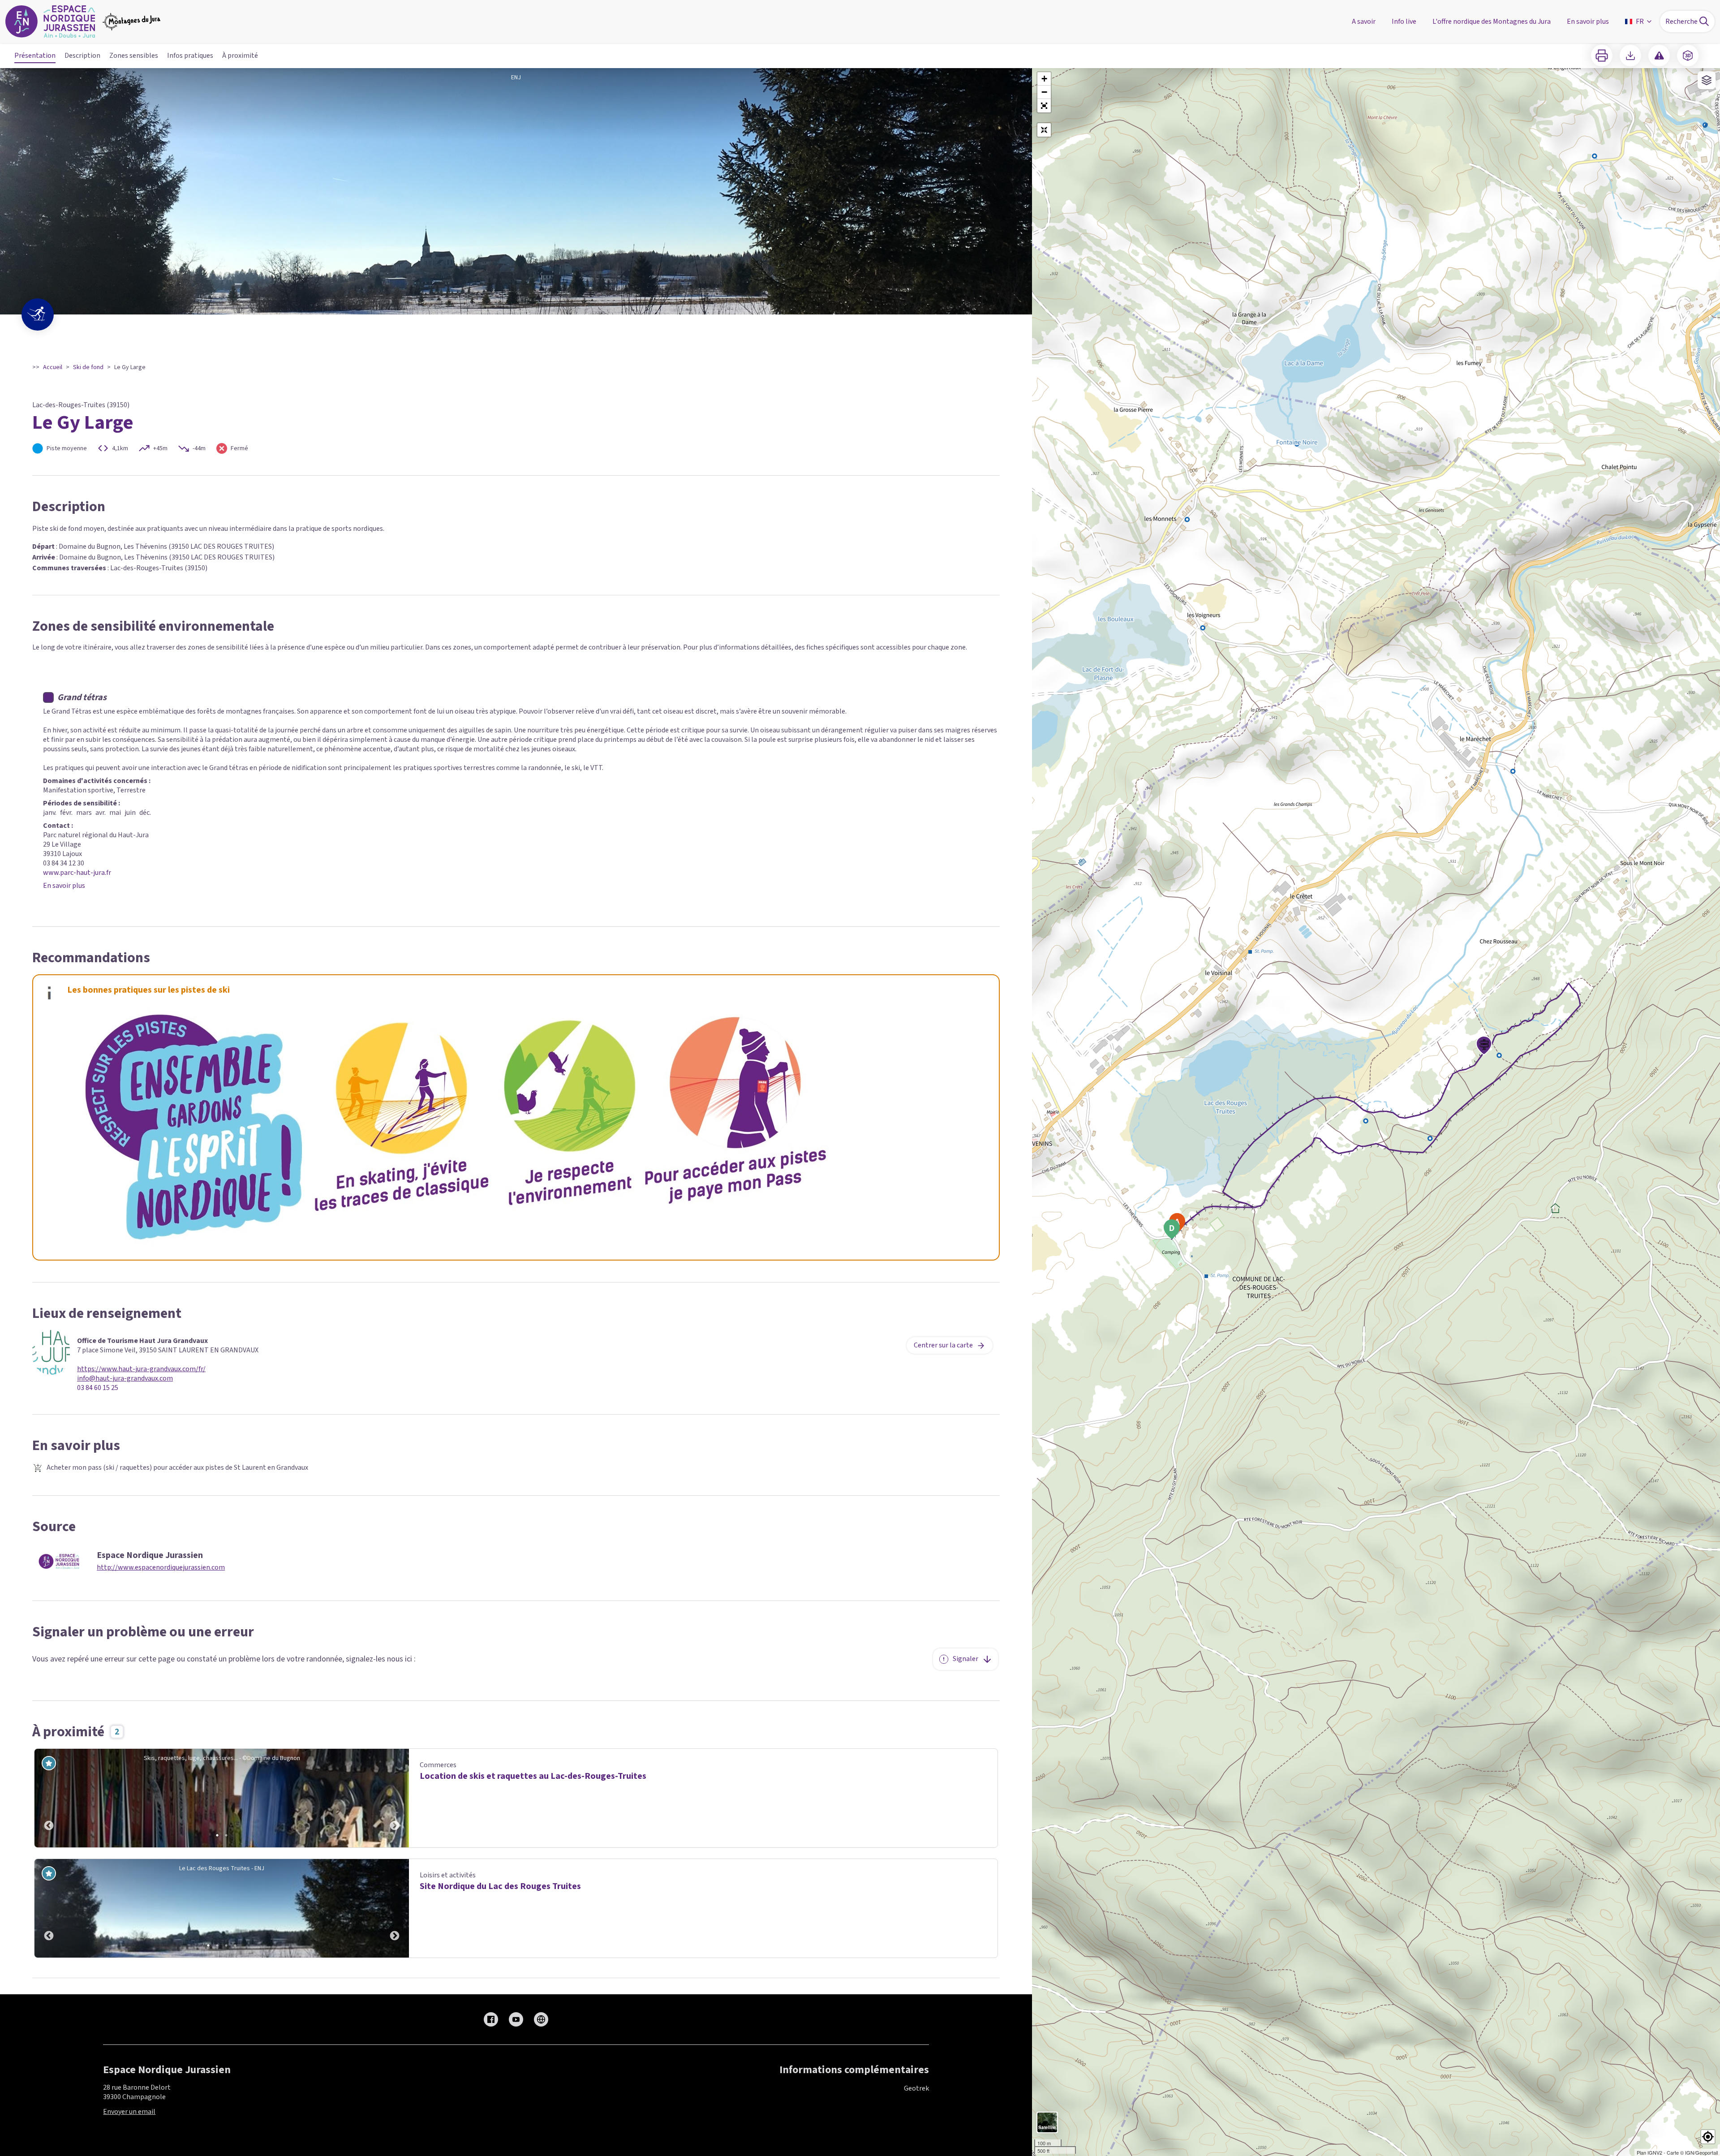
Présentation (35, 56)
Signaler (965, 1659)
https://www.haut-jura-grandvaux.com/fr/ (141, 1369)
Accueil (53, 367)
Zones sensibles (134, 56)
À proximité (240, 56)
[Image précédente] (49, 1798)
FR (1640, 22)
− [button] (1044, 92)
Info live (1404, 22)
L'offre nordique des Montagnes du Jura (1492, 22)
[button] (1044, 106)
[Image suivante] (395, 1798)
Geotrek (916, 2088)
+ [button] (1044, 79)
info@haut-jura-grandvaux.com (125, 1379)
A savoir (1364, 22)
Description (82, 56)
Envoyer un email (129, 2112)
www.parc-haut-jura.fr (77, 873)
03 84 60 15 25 (98, 1388)
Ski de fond (88, 367)
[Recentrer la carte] (1044, 130)
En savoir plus (64, 886)
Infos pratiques (190, 56)
